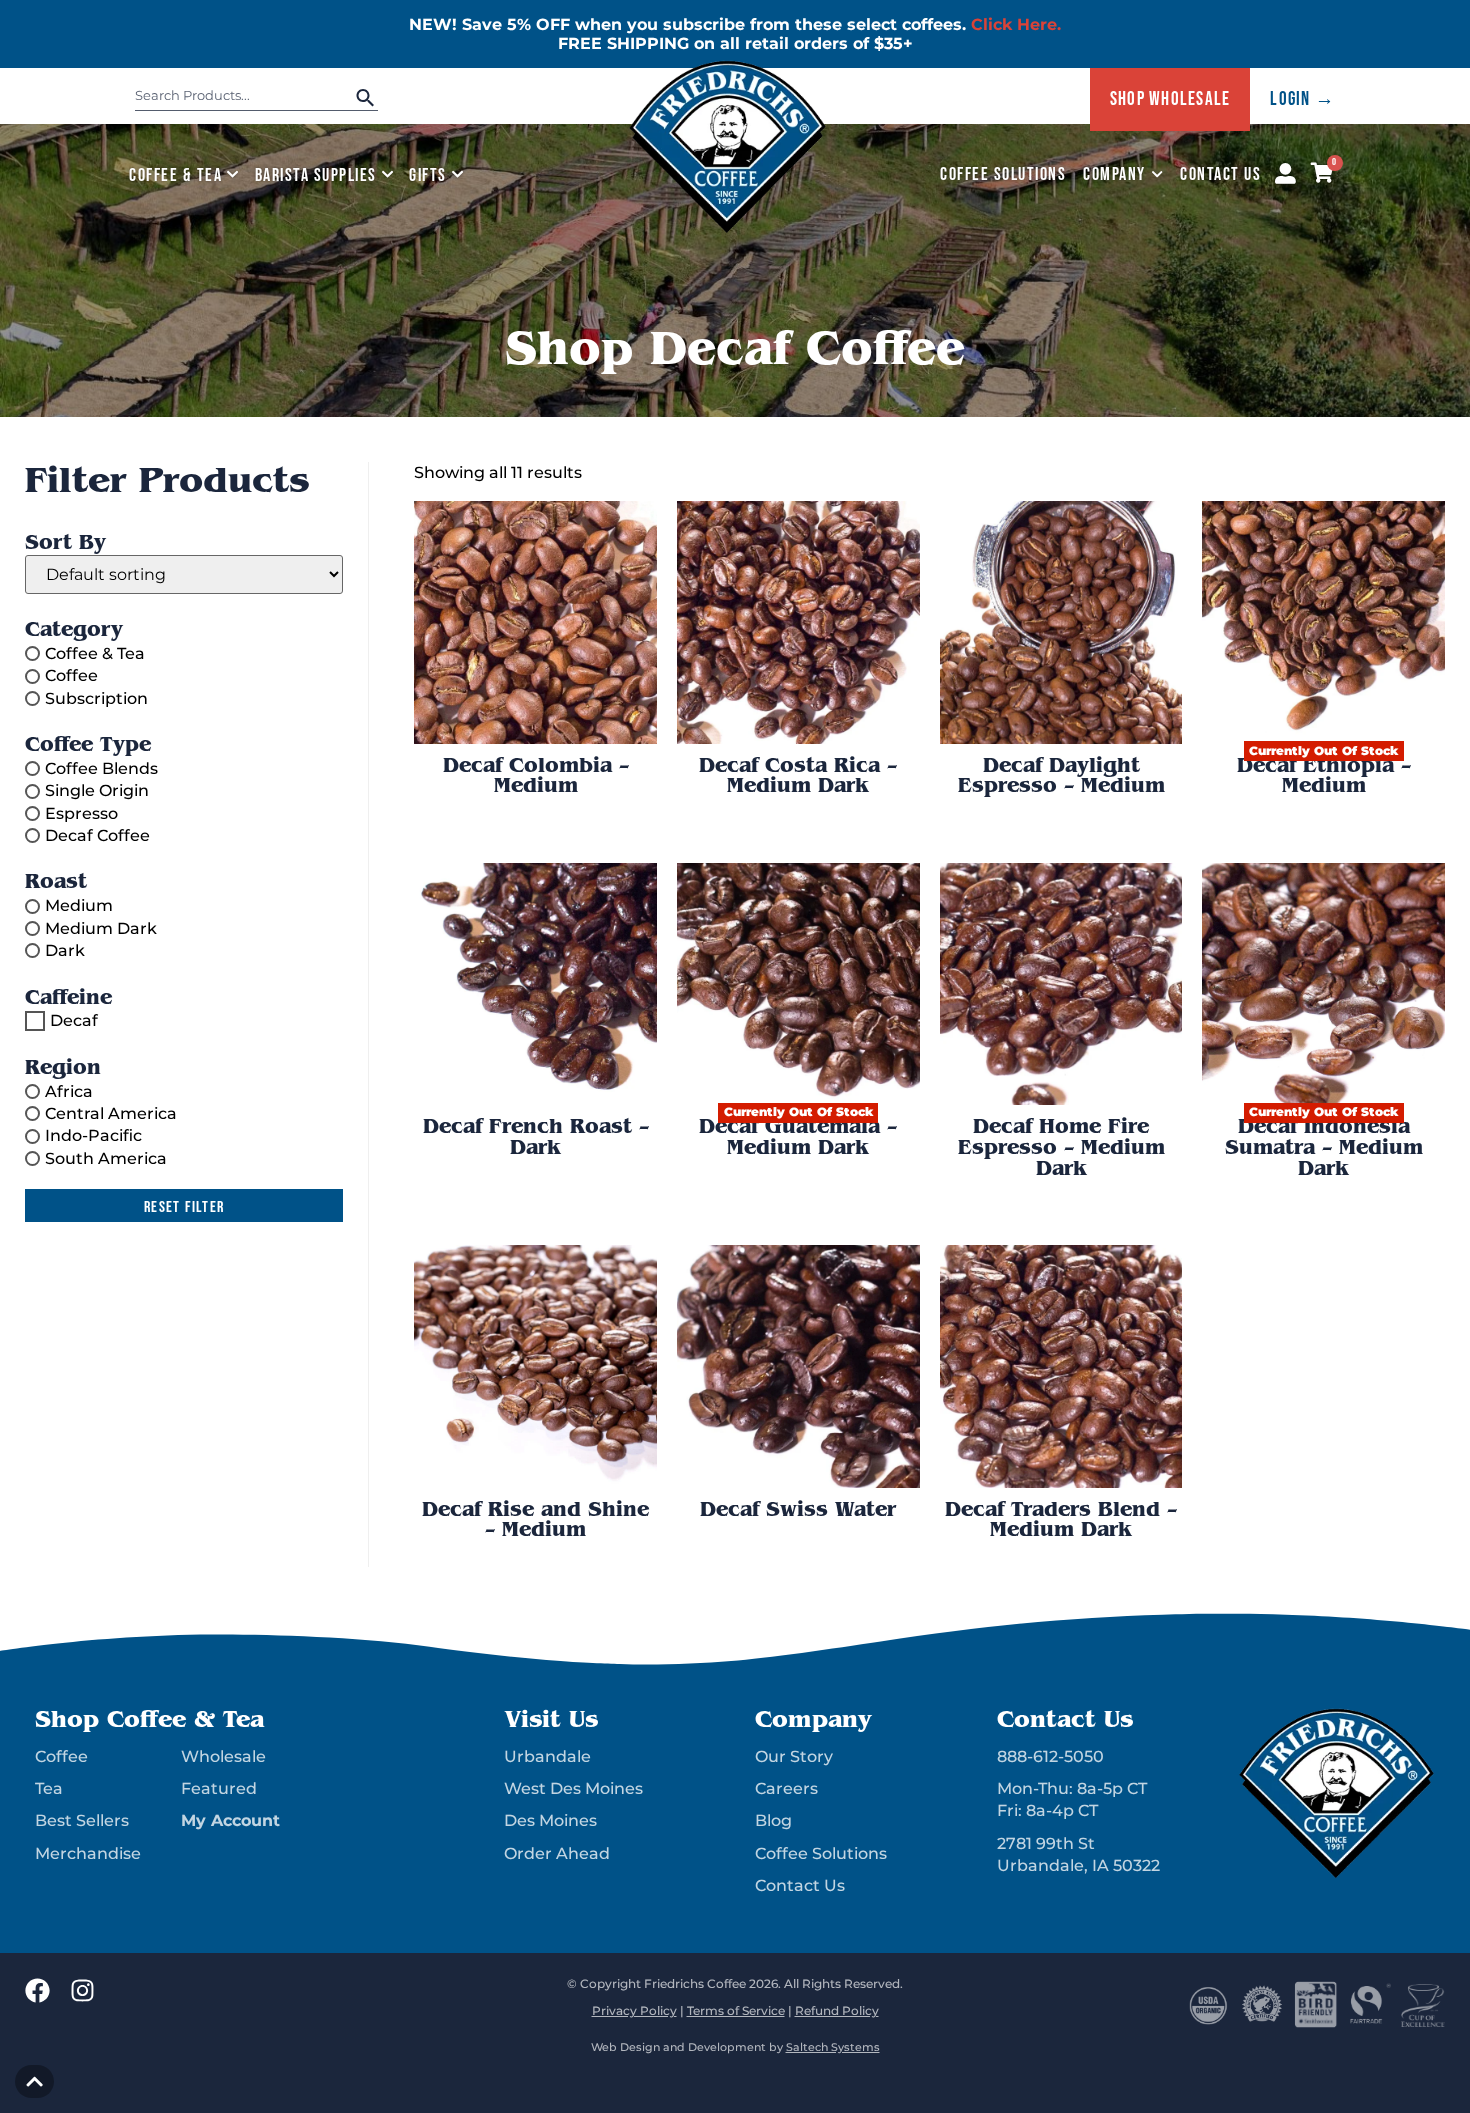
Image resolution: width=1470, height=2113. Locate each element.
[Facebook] (37, 1990)
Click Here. (1016, 24)
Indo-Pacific (93, 1135)
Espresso (81, 812)
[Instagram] (82, 1990)
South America (106, 1157)
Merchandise (88, 1853)
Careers (786, 1788)
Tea (49, 1788)
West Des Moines (573, 1788)
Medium (79, 905)
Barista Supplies (316, 175)
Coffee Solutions (1003, 174)
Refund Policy (837, 2010)
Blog (773, 1820)
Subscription (96, 697)
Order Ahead (557, 1853)
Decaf (74, 1020)
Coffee (71, 675)
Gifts (428, 175)
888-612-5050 (1050, 1756)
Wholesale (223, 1756)
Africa (69, 1090)
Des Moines (550, 1820)
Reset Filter (184, 1207)
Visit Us (551, 1719)
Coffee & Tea (175, 175)
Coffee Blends (101, 768)
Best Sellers (82, 1820)
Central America (111, 1113)
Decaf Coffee (97, 835)
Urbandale (547, 1756)
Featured (219, 1788)
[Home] (728, 228)
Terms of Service (736, 2010)
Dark (65, 950)
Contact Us (1220, 174)
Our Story (794, 1756)
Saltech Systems (833, 2047)
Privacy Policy (634, 2010)
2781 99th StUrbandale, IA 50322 (1078, 1854)
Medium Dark (101, 927)
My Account (230, 1820)
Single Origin (97, 790)
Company (1114, 174)
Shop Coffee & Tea (149, 1719)
